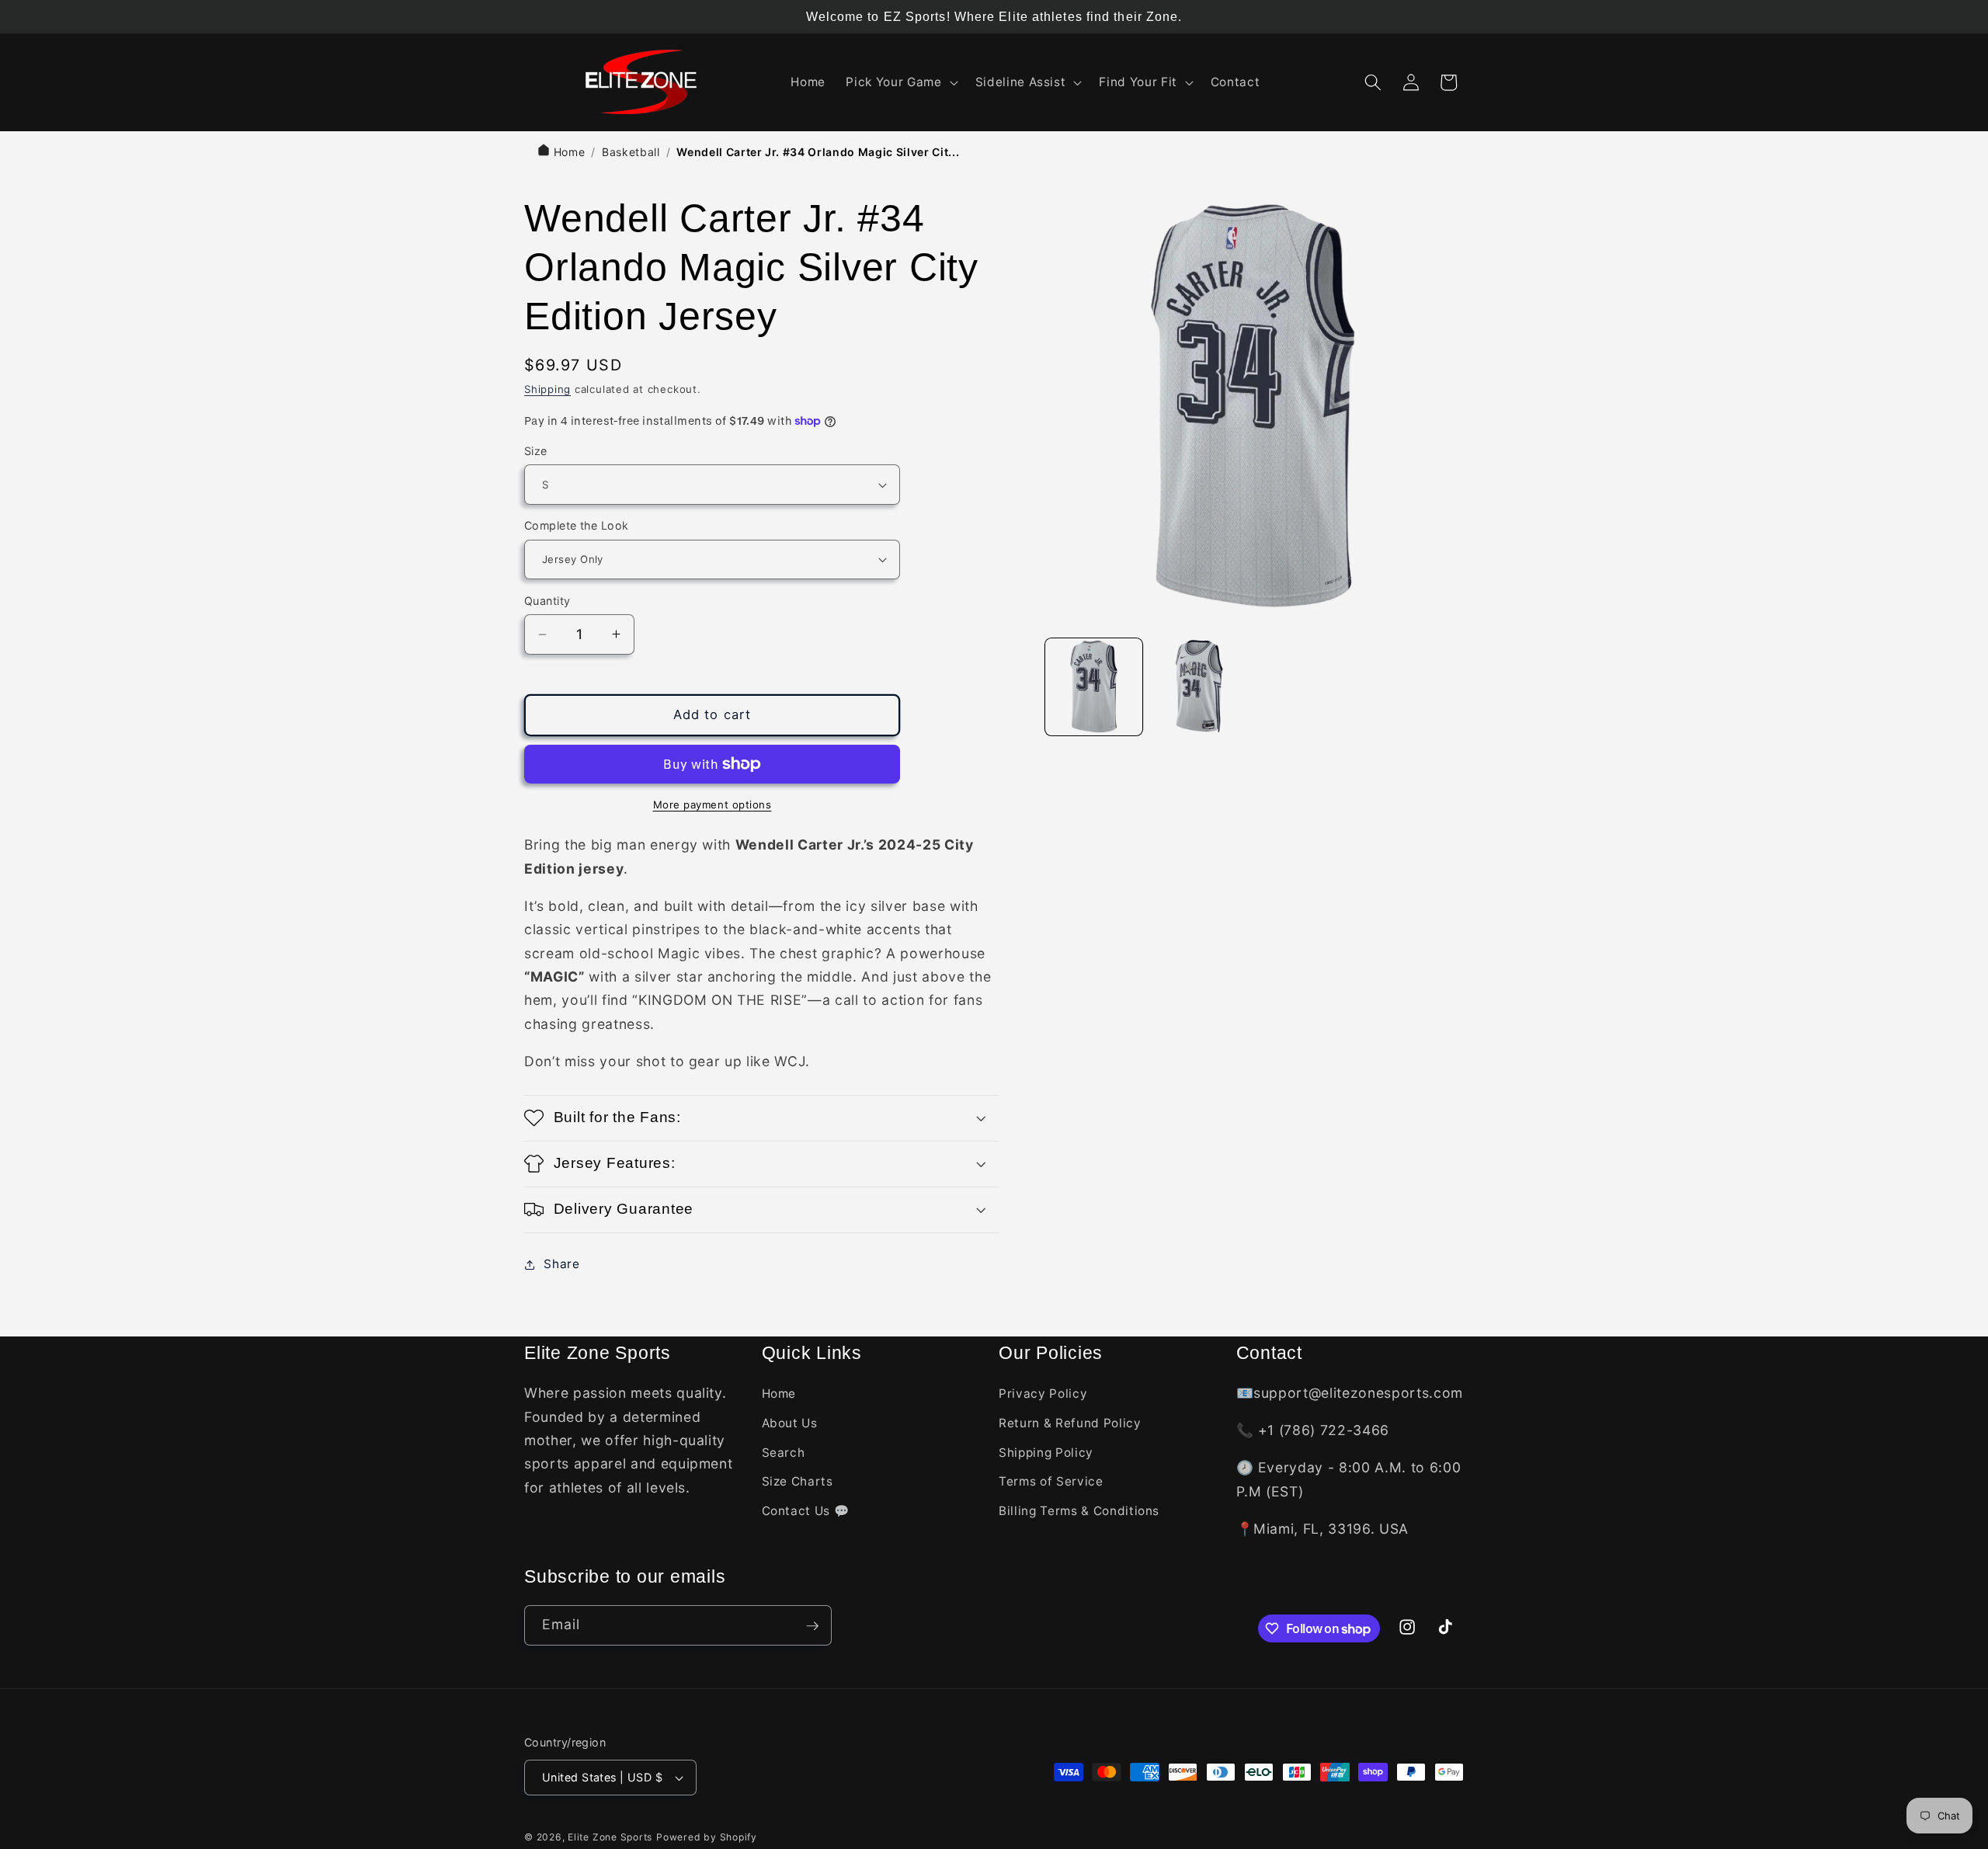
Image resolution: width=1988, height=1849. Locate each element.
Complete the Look (576, 525)
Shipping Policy (1046, 1453)
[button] (900, 82)
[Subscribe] (812, 1626)
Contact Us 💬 (806, 1511)
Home (567, 152)
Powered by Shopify (707, 1837)
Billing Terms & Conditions (1079, 1511)
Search (784, 1453)
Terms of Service (1051, 1482)
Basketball (631, 152)
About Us (790, 1423)
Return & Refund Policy (1070, 1423)
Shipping (547, 389)
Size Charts (798, 1482)
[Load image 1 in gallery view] (1094, 687)
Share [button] (561, 1264)
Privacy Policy (1043, 1394)
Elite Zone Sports (610, 1837)
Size (536, 451)
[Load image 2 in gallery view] (1199, 687)
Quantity (547, 601)
